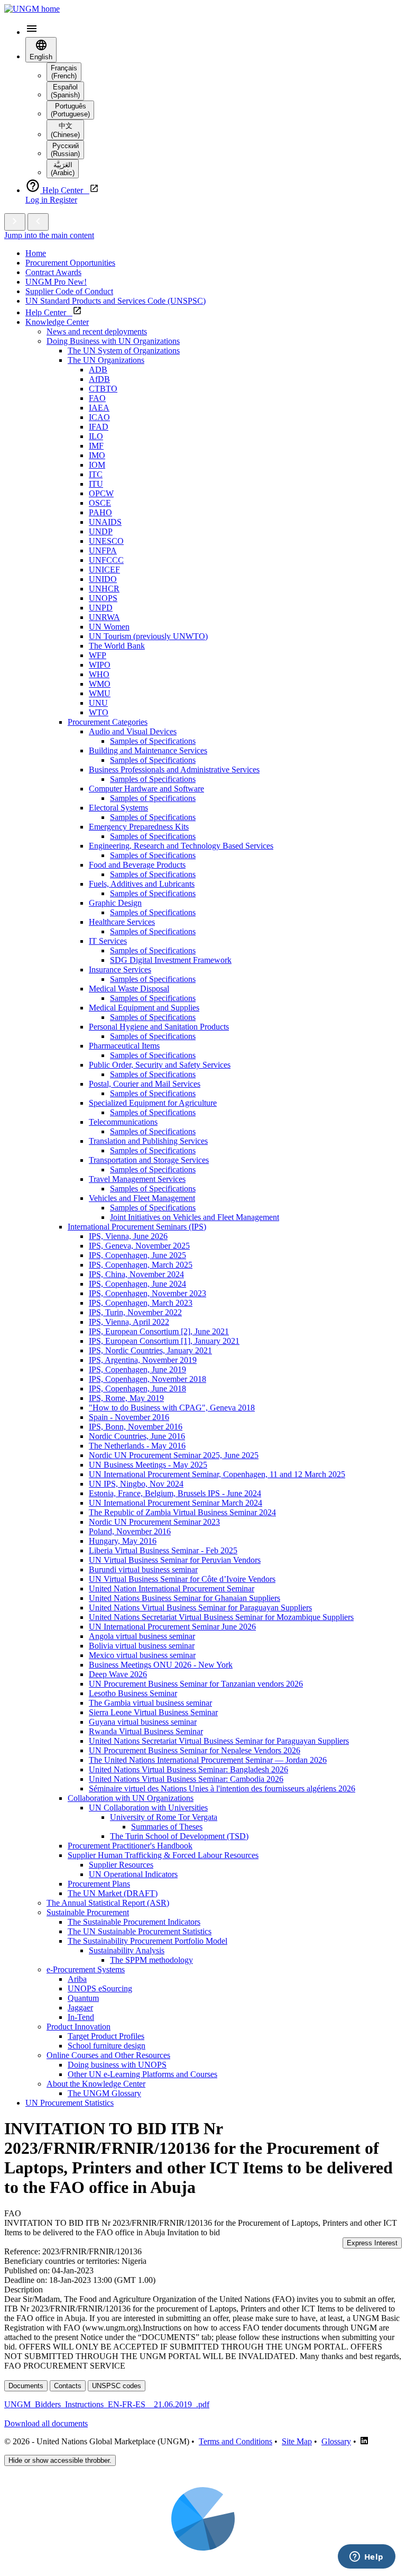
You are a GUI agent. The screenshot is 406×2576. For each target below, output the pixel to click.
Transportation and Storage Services (149, 1160)
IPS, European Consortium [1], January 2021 (164, 1341)
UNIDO (103, 579)
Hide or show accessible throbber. (60, 2460)
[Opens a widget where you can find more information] (366, 2557)
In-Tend (81, 2017)
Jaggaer (80, 2008)
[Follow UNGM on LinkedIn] (364, 2441)
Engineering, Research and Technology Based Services (181, 846)
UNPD (101, 608)
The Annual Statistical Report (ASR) (108, 1903)
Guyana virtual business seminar (143, 1722)
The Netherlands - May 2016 (137, 1446)
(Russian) (65, 150)
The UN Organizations (106, 360)
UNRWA (104, 617)
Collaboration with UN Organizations (131, 1798)
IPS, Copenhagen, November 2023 (147, 1293)
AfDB (99, 379)
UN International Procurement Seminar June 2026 (172, 1627)
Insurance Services (120, 970)
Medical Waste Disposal (129, 989)
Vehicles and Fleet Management (142, 1198)
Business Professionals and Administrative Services (174, 770)
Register (63, 200)
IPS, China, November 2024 (136, 1274)
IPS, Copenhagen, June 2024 (137, 1284)
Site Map (297, 2441)
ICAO (99, 417)
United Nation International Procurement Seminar (172, 1589)
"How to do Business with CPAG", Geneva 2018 (172, 1408)
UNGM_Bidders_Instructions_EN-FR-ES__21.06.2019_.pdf (107, 2404)
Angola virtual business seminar (142, 1636)
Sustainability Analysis (127, 1950)
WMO (100, 684)
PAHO (100, 512)
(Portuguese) (70, 110)
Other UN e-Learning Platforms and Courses (142, 2074)
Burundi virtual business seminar (143, 1569)
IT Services (108, 941)
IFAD (99, 427)
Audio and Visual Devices (133, 731)
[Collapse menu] (38, 222)
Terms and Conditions (236, 2441)
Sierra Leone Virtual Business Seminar (153, 1712)
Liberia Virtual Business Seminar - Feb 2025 (163, 1550)
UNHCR (104, 589)
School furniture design (107, 2046)
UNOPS (103, 598)
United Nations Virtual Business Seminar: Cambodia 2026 (186, 1779)
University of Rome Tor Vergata (164, 1817)
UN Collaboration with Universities (148, 1808)
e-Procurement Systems (86, 1969)
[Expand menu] (15, 222)
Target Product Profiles (106, 2036)
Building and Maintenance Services (148, 750)
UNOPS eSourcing (100, 1988)
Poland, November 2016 (130, 1531)
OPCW (101, 493)
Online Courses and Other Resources (108, 2055)
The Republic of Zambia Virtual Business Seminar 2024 (182, 1512)
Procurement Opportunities (70, 263)
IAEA (99, 408)
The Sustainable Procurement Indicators (134, 1922)
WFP (98, 655)
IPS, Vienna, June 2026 (128, 1236)
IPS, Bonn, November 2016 (136, 1427)
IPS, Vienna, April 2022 (129, 1322)
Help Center (49, 312)
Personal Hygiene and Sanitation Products (159, 1027)
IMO (97, 455)
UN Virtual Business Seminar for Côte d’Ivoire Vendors (182, 1579)
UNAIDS (105, 522)
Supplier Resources (121, 1865)
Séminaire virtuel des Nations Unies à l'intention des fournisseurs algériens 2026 (222, 1788)
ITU (96, 484)
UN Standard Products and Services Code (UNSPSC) (116, 301)
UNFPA (103, 550)
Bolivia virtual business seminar (142, 1646)
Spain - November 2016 (129, 1417)
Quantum (83, 1998)
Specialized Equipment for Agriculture (153, 1103)
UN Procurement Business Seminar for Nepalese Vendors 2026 (195, 1750)
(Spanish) (65, 91)
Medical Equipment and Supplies (144, 1008)
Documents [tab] (26, 2386)
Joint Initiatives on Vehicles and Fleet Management (195, 1217)
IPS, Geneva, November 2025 (139, 1246)
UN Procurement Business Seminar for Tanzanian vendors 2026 (196, 1684)
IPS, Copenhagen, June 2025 (137, 1255)
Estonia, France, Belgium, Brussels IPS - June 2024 (175, 1493)
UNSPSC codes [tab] (117, 2386)
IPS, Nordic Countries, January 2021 (150, 1350)
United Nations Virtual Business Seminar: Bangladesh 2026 (188, 1769)
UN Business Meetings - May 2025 (148, 1465)
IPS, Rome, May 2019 (126, 1398)
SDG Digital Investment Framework (171, 960)
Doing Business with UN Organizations (113, 341)
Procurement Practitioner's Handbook (130, 1846)
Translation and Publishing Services (148, 1141)
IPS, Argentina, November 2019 (143, 1360)
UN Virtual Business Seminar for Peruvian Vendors (175, 1560)
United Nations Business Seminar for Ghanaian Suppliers (184, 1598)
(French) (64, 72)
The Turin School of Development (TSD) (179, 1836)
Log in (38, 200)
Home (36, 253)
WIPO (100, 665)
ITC (96, 474)
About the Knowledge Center (96, 2084)
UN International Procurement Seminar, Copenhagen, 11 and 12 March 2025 (217, 1474)
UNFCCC (106, 560)
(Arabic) (63, 169)
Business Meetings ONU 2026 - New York (161, 1665)
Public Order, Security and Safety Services (160, 1065)
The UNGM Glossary (104, 2093)
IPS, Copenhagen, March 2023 (141, 1303)
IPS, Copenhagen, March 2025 (141, 1265)
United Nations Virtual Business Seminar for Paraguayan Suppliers (200, 1608)
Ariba (77, 1979)
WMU (100, 693)
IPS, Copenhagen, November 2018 (147, 1379)
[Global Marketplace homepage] (32, 9)
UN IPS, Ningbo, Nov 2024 (136, 1484)
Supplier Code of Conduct (69, 291)
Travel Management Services (137, 1179)
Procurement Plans (99, 1884)
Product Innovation (79, 2027)
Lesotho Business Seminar (133, 1693)
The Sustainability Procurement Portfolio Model (147, 1941)
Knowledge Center (57, 322)
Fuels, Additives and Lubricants (142, 884)
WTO (99, 712)
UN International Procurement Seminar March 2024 (176, 1503)
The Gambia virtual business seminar (150, 1703)
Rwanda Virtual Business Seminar (146, 1731)
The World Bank (117, 646)
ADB (98, 370)
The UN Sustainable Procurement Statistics (140, 1931)
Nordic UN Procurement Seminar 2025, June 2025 (174, 1455)
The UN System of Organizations (124, 351)
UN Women (109, 627)
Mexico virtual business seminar (142, 1655)
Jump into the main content (49, 235)
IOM (97, 465)
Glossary (336, 2441)
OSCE (100, 503)
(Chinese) (65, 130)
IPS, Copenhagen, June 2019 (137, 1369)
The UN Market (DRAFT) (113, 1893)
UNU (98, 703)
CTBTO (103, 389)
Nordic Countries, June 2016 (137, 1436)
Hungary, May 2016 (123, 1541)
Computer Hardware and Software (146, 789)
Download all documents (46, 2423)
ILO (96, 436)
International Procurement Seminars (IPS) (137, 1227)
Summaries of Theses (167, 1827)
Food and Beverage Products (137, 865)
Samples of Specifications (153, 741)
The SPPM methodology (151, 1960)
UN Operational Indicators (133, 1874)
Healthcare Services (122, 922)
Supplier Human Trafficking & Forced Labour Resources (163, 1855)
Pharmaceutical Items (124, 1046)
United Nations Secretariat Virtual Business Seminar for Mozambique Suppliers (221, 1617)
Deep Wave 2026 (118, 1674)
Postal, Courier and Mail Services (145, 1084)
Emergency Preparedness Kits (139, 827)
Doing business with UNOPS (117, 2065)
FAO (97, 398)
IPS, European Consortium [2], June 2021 (159, 1331)
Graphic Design (115, 903)
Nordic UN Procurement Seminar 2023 (154, 1522)
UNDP (101, 531)
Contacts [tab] (68, 2386)
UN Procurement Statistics (70, 2103)
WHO (99, 674)
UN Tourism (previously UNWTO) (148, 636)
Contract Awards (53, 272)
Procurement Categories (108, 722)
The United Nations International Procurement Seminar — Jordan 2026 (208, 1760)
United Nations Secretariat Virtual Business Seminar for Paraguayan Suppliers (219, 1741)
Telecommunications (123, 1122)
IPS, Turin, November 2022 (135, 1312)
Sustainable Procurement (88, 1912)
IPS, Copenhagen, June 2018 (137, 1389)
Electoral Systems (118, 808)
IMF (96, 446)
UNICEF (104, 570)
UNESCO (106, 541)
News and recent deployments (97, 331)
